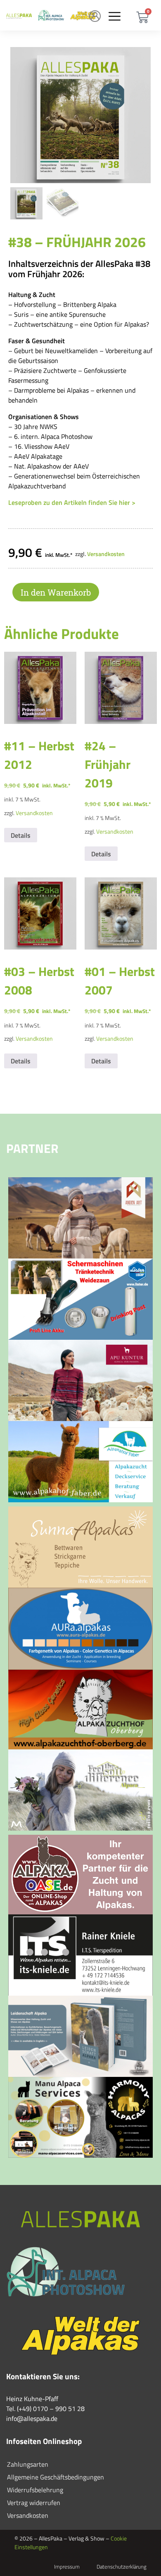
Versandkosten (106, 554)
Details (21, 835)
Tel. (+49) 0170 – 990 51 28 (45, 2409)
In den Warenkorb (56, 592)
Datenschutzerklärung (122, 2567)
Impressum (67, 2567)
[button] (114, 16)
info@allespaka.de (32, 2418)
